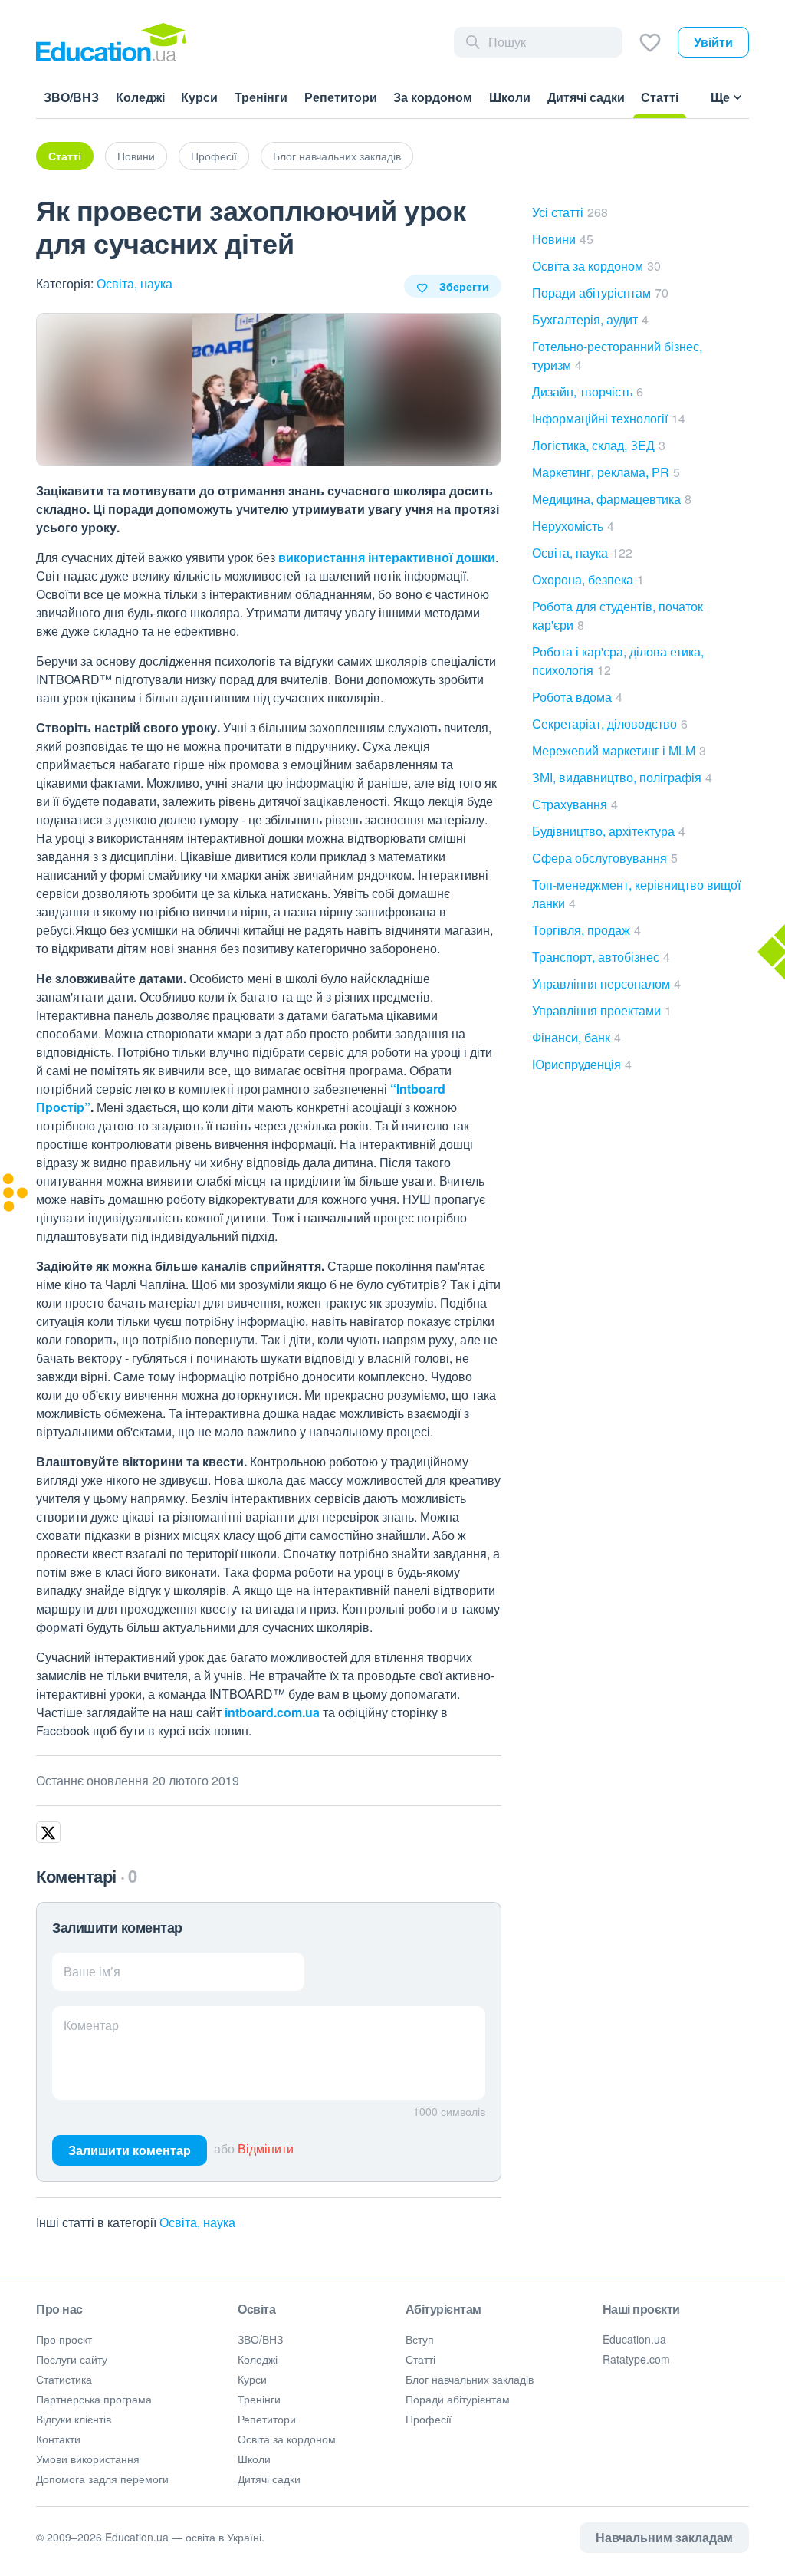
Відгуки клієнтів (74, 2419)
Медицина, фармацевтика (612, 499)
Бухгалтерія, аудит (590, 319)
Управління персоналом (606, 984)
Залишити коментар (130, 2150)
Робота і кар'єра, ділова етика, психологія (618, 661)
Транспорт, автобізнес (601, 957)
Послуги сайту (72, 2359)
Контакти (58, 2439)
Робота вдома (577, 697)
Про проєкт (64, 2339)
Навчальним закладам (664, 2537)
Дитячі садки (269, 2479)
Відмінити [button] (266, 2148)
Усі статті (570, 212)
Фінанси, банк (576, 1037)
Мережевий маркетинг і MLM (619, 750)
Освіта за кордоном (596, 266)
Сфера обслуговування (605, 858)
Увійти (713, 42)
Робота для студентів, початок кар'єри (617, 615)
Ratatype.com (636, 2359)
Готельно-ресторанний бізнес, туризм (617, 355)
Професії (214, 156)
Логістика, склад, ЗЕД (599, 445)
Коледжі (258, 2359)
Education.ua (634, 2339)
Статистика (64, 2379)
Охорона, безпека (588, 579)
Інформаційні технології (609, 418)
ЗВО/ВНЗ (260, 2339)
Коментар (91, 2025)
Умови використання (88, 2459)
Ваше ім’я (92, 1971)
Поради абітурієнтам (600, 293)
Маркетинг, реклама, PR (606, 472)
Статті (65, 156)
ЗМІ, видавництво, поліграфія (622, 777)
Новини (136, 156)
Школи (254, 2459)
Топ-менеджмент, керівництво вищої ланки (636, 894)
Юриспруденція (582, 1064)
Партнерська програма (94, 2399)
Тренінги (259, 2399)
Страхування (575, 804)
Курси (252, 2379)
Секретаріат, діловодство (610, 724)
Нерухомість (573, 526)
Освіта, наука (135, 283)
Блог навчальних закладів (337, 156)
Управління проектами (602, 1010)
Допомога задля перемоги (102, 2479)
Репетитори (267, 2419)
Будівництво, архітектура (609, 831)
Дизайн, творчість (588, 391)
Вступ (420, 2339)
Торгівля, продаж (586, 930)
